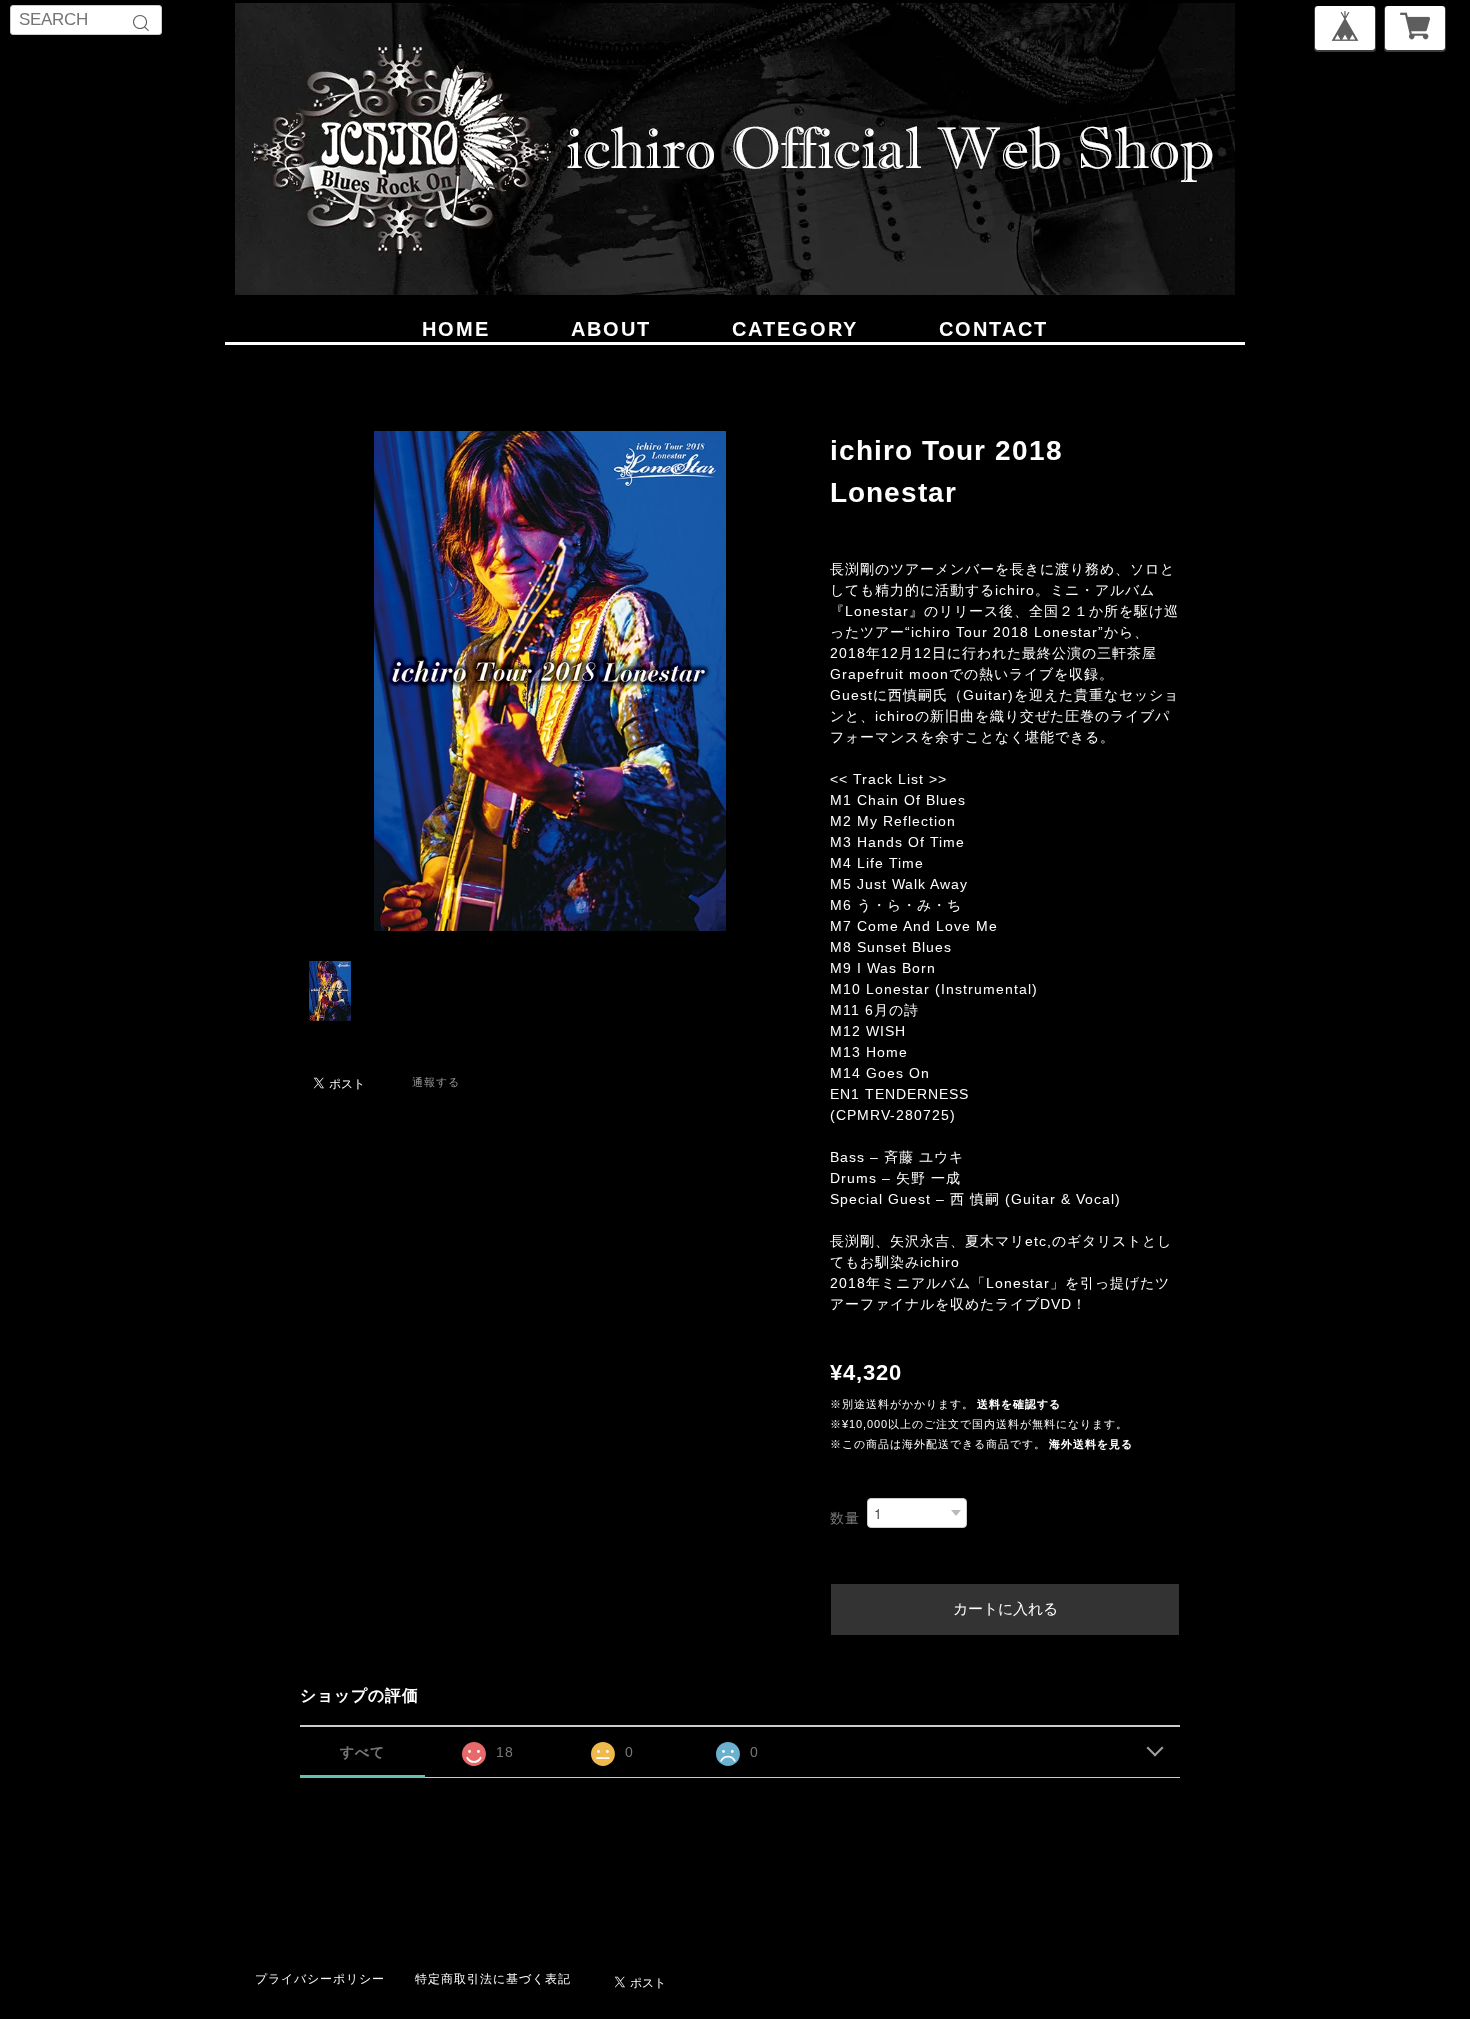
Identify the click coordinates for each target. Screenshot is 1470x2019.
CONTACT (993, 329)
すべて (362, 1752)
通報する (436, 1082)
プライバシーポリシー (320, 1979)
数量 (845, 1518)
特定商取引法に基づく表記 (493, 1979)
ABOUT (611, 329)
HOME (456, 329)
